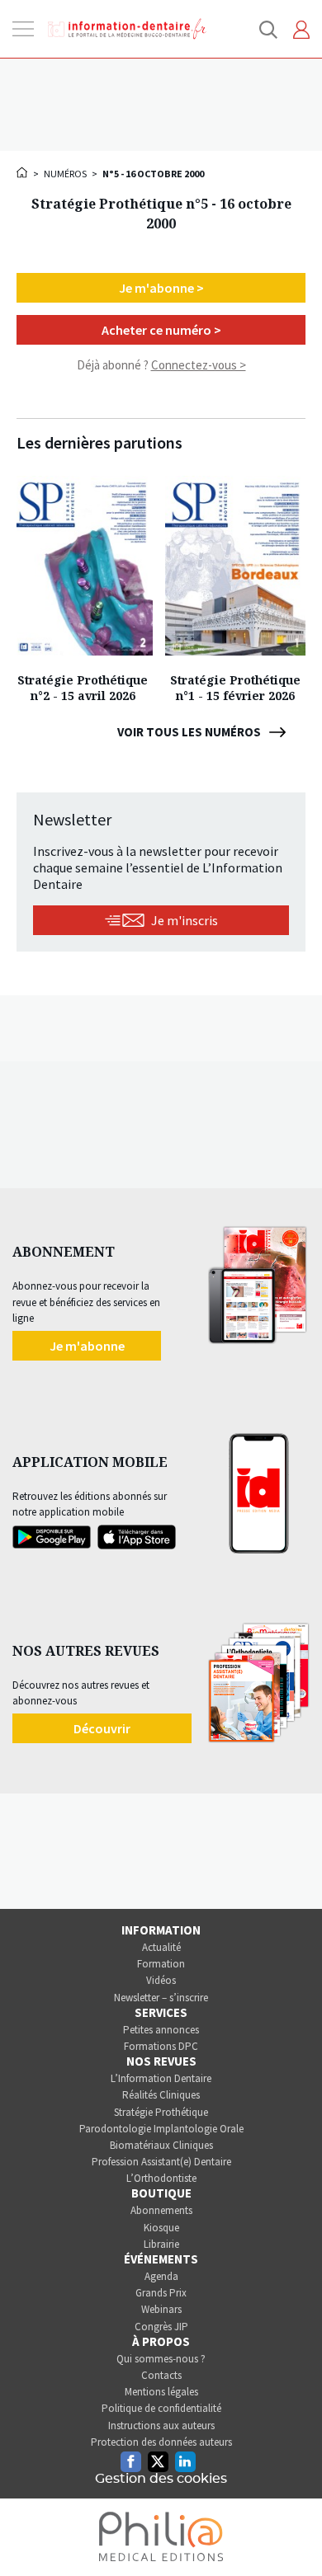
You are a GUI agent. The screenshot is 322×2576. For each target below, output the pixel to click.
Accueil (23, 172)
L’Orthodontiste (161, 2178)
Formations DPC (161, 2046)
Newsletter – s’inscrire (161, 1998)
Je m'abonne (87, 1346)
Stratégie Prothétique (161, 2112)
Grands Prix (161, 2293)
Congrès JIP (161, 2327)
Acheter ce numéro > (161, 330)
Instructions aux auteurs (161, 2426)
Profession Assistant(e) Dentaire (161, 2162)
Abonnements (161, 2210)
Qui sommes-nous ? (161, 2359)
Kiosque (161, 2228)
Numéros (65, 174)
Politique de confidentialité (161, 2408)
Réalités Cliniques (161, 2095)
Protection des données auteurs (161, 2442)
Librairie (161, 2244)
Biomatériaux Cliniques (161, 2145)
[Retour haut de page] (292, 2533)
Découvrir (102, 1728)
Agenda (161, 2276)
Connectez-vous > (199, 365)
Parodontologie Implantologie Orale (161, 2129)
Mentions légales (161, 2392)
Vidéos (161, 1980)
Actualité (161, 1947)
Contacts (161, 2375)
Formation (161, 1964)
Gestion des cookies (161, 2479)
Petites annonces (161, 2030)
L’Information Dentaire (161, 2078)
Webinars (161, 2309)
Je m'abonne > (161, 288)
